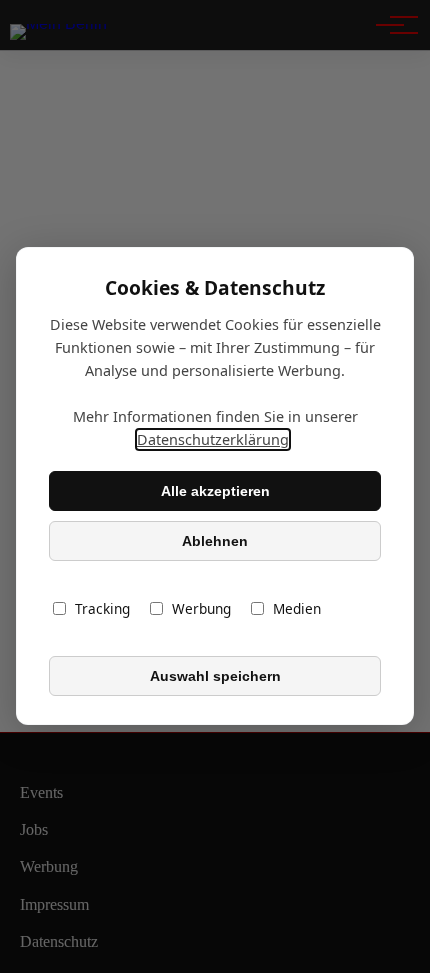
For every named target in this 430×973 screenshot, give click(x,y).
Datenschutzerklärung (213, 440)
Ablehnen (215, 541)
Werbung (201, 609)
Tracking (102, 609)
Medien (297, 609)
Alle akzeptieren (215, 491)
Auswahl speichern (215, 676)
